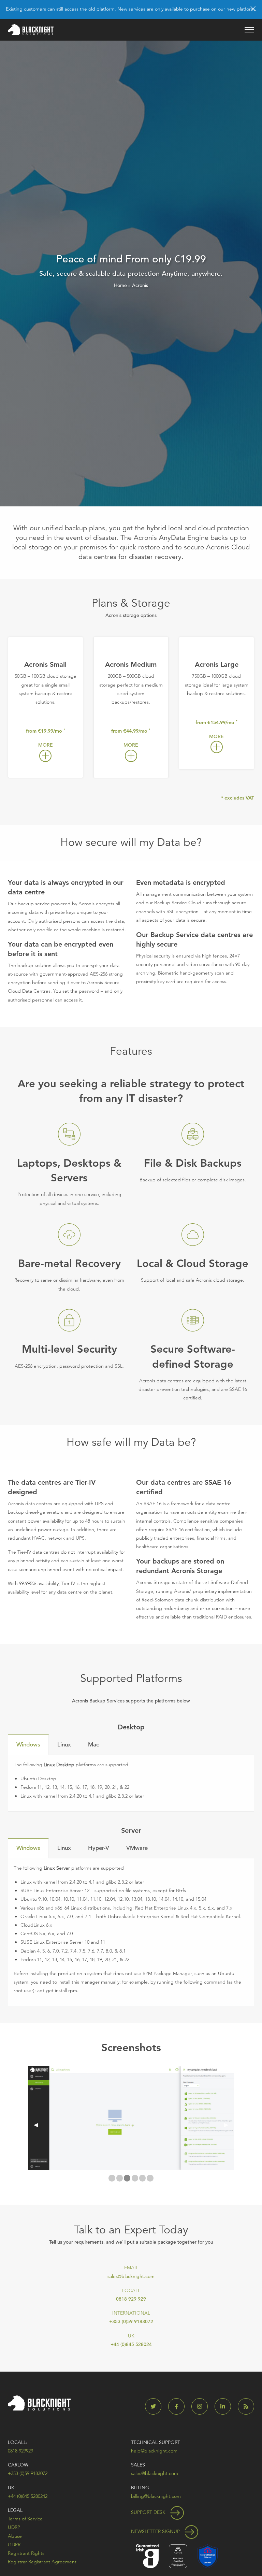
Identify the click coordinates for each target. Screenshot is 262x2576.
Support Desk (149, 2512)
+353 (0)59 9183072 (131, 2321)
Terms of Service (25, 2519)
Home (120, 285)
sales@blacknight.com (131, 2276)
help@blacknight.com (154, 2451)
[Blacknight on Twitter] (156, 2407)
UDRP (14, 2527)
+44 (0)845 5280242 (28, 2496)
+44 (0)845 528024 (131, 2344)
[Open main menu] (249, 30)
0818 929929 (20, 2451)
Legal (15, 2510)
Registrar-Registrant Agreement (42, 2562)
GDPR (14, 2545)
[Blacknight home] (31, 30)
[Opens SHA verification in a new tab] (208, 2556)
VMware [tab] (137, 1848)
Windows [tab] (28, 1745)
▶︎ (229, 2125)
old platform (101, 9)
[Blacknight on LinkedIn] (225, 2407)
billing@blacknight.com (156, 2496)
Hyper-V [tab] (99, 1848)
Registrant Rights (26, 2553)
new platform (241, 9)
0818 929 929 (131, 2299)
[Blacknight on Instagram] (202, 2407)
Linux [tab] (64, 1745)
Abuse (15, 2536)
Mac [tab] (93, 1745)
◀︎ (39, 2125)
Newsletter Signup (156, 2531)
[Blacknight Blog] (246, 2407)
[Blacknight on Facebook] (179, 2407)
